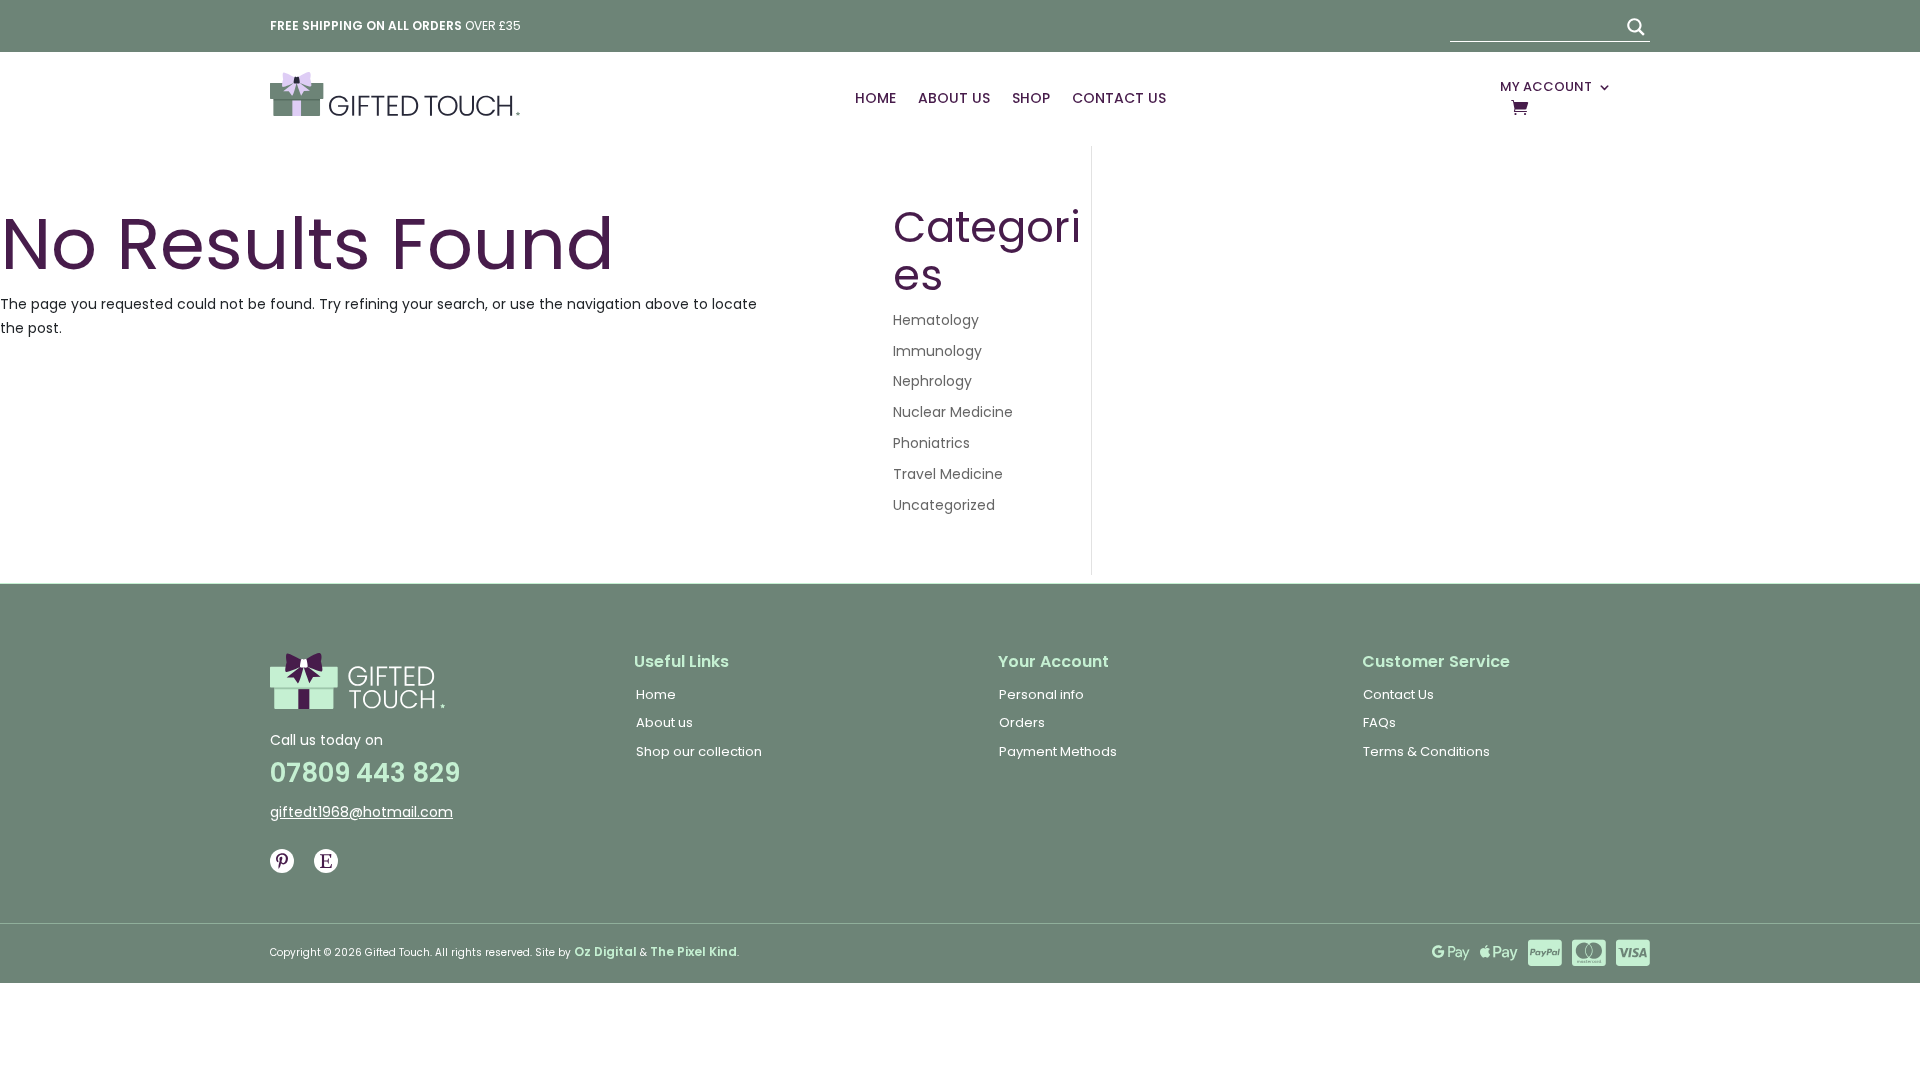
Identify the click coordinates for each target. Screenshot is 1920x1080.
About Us (954, 98)
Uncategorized (944, 505)
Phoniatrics (931, 443)
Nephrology (932, 381)
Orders (1022, 722)
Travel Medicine (948, 474)
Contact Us (1119, 98)
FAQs (1379, 722)
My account (1546, 87)
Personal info (1041, 694)
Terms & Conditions (1426, 751)
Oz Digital (605, 951)
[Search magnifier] (1636, 27)
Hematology (936, 320)
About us (664, 722)
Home (875, 98)
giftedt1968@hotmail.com (361, 812)
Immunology (937, 351)
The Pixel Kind (693, 951)
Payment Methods (1058, 751)
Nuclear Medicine (953, 412)
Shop (1031, 98)
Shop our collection (699, 751)
